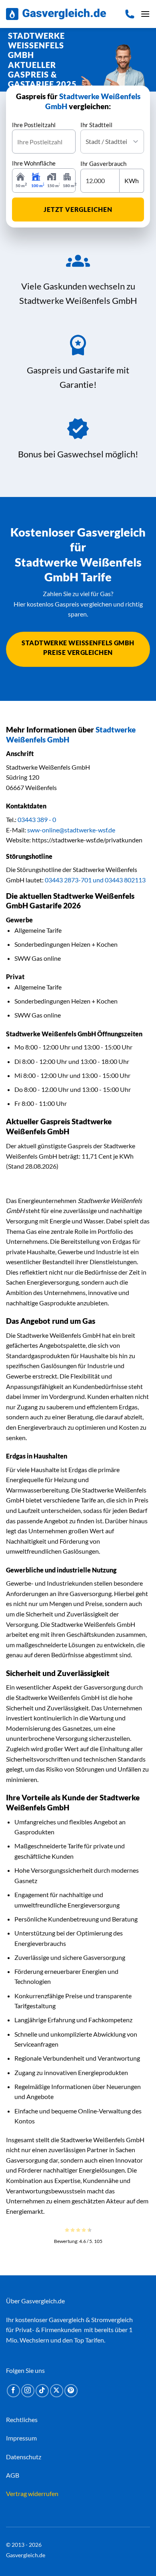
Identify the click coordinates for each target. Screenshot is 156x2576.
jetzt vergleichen (78, 209)
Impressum (21, 2438)
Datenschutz (24, 2457)
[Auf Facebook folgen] (13, 2391)
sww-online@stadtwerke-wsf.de (71, 830)
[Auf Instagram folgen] (28, 2391)
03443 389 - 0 (37, 819)
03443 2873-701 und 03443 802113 (95, 880)
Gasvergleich (67, 2320)
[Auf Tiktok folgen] (42, 2391)
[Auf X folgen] (57, 2391)
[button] (145, 14)
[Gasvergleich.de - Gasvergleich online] (56, 14)
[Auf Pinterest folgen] (71, 2391)
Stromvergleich (112, 2320)
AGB (13, 2475)
